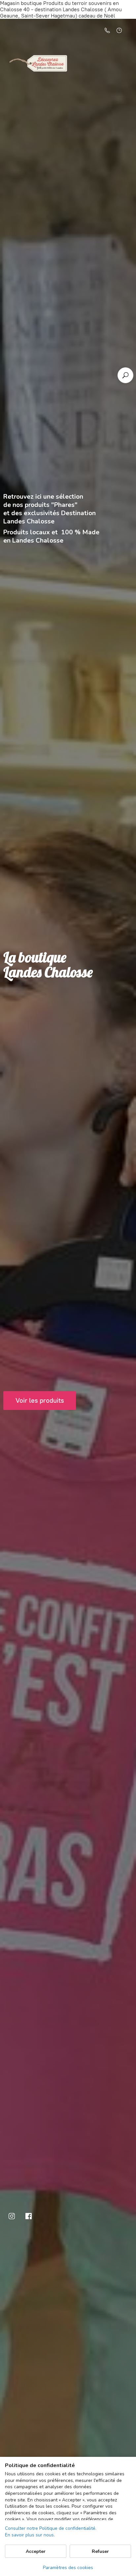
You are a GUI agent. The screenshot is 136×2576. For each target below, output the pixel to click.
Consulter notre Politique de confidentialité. (51, 2528)
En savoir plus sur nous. (30, 2535)
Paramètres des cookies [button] (68, 2568)
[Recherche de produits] (125, 375)
